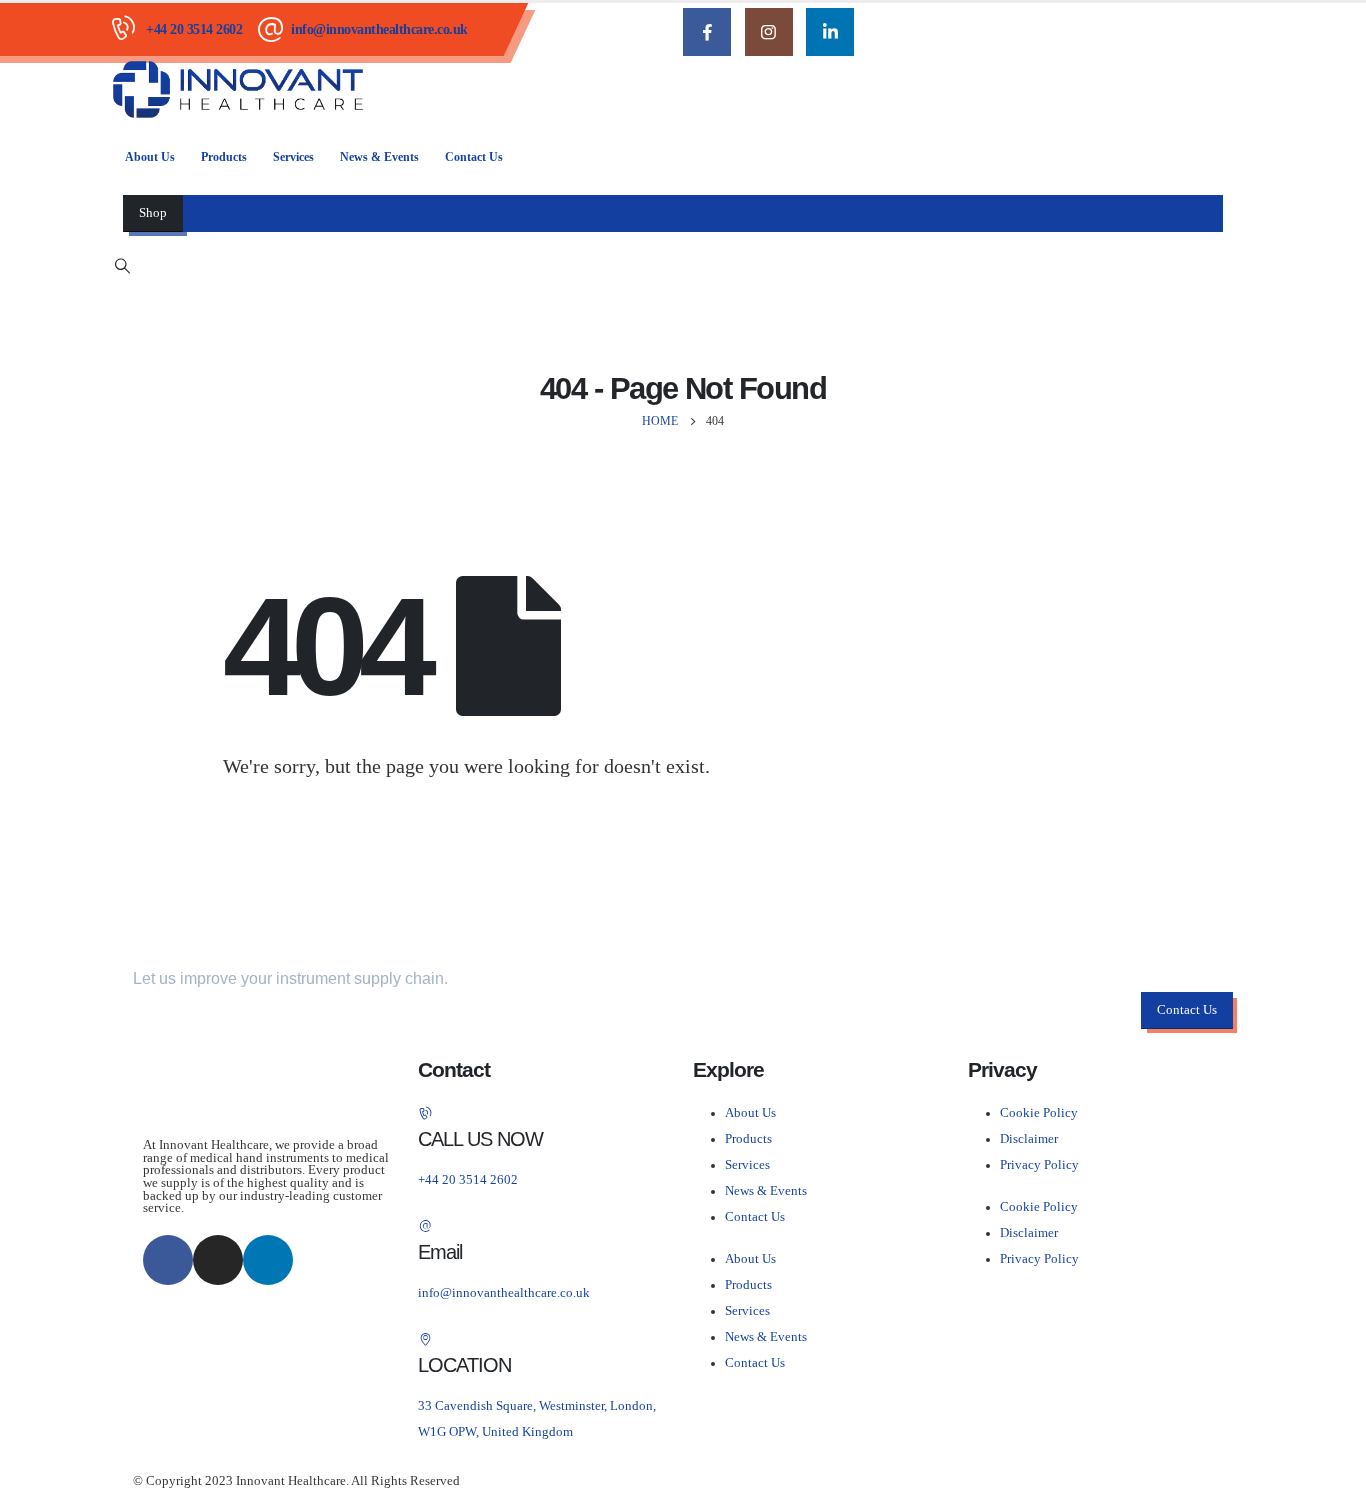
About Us (150, 157)
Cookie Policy (1039, 1113)
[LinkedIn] (830, 32)
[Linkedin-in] (268, 1260)
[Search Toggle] (122, 266)
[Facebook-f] (168, 1260)
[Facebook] (707, 32)
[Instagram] (769, 32)
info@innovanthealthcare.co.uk (379, 29)
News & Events (379, 157)
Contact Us (474, 157)
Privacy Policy (1039, 1165)
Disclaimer (1029, 1139)
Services (293, 157)
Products (224, 157)
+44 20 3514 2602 (194, 29)
